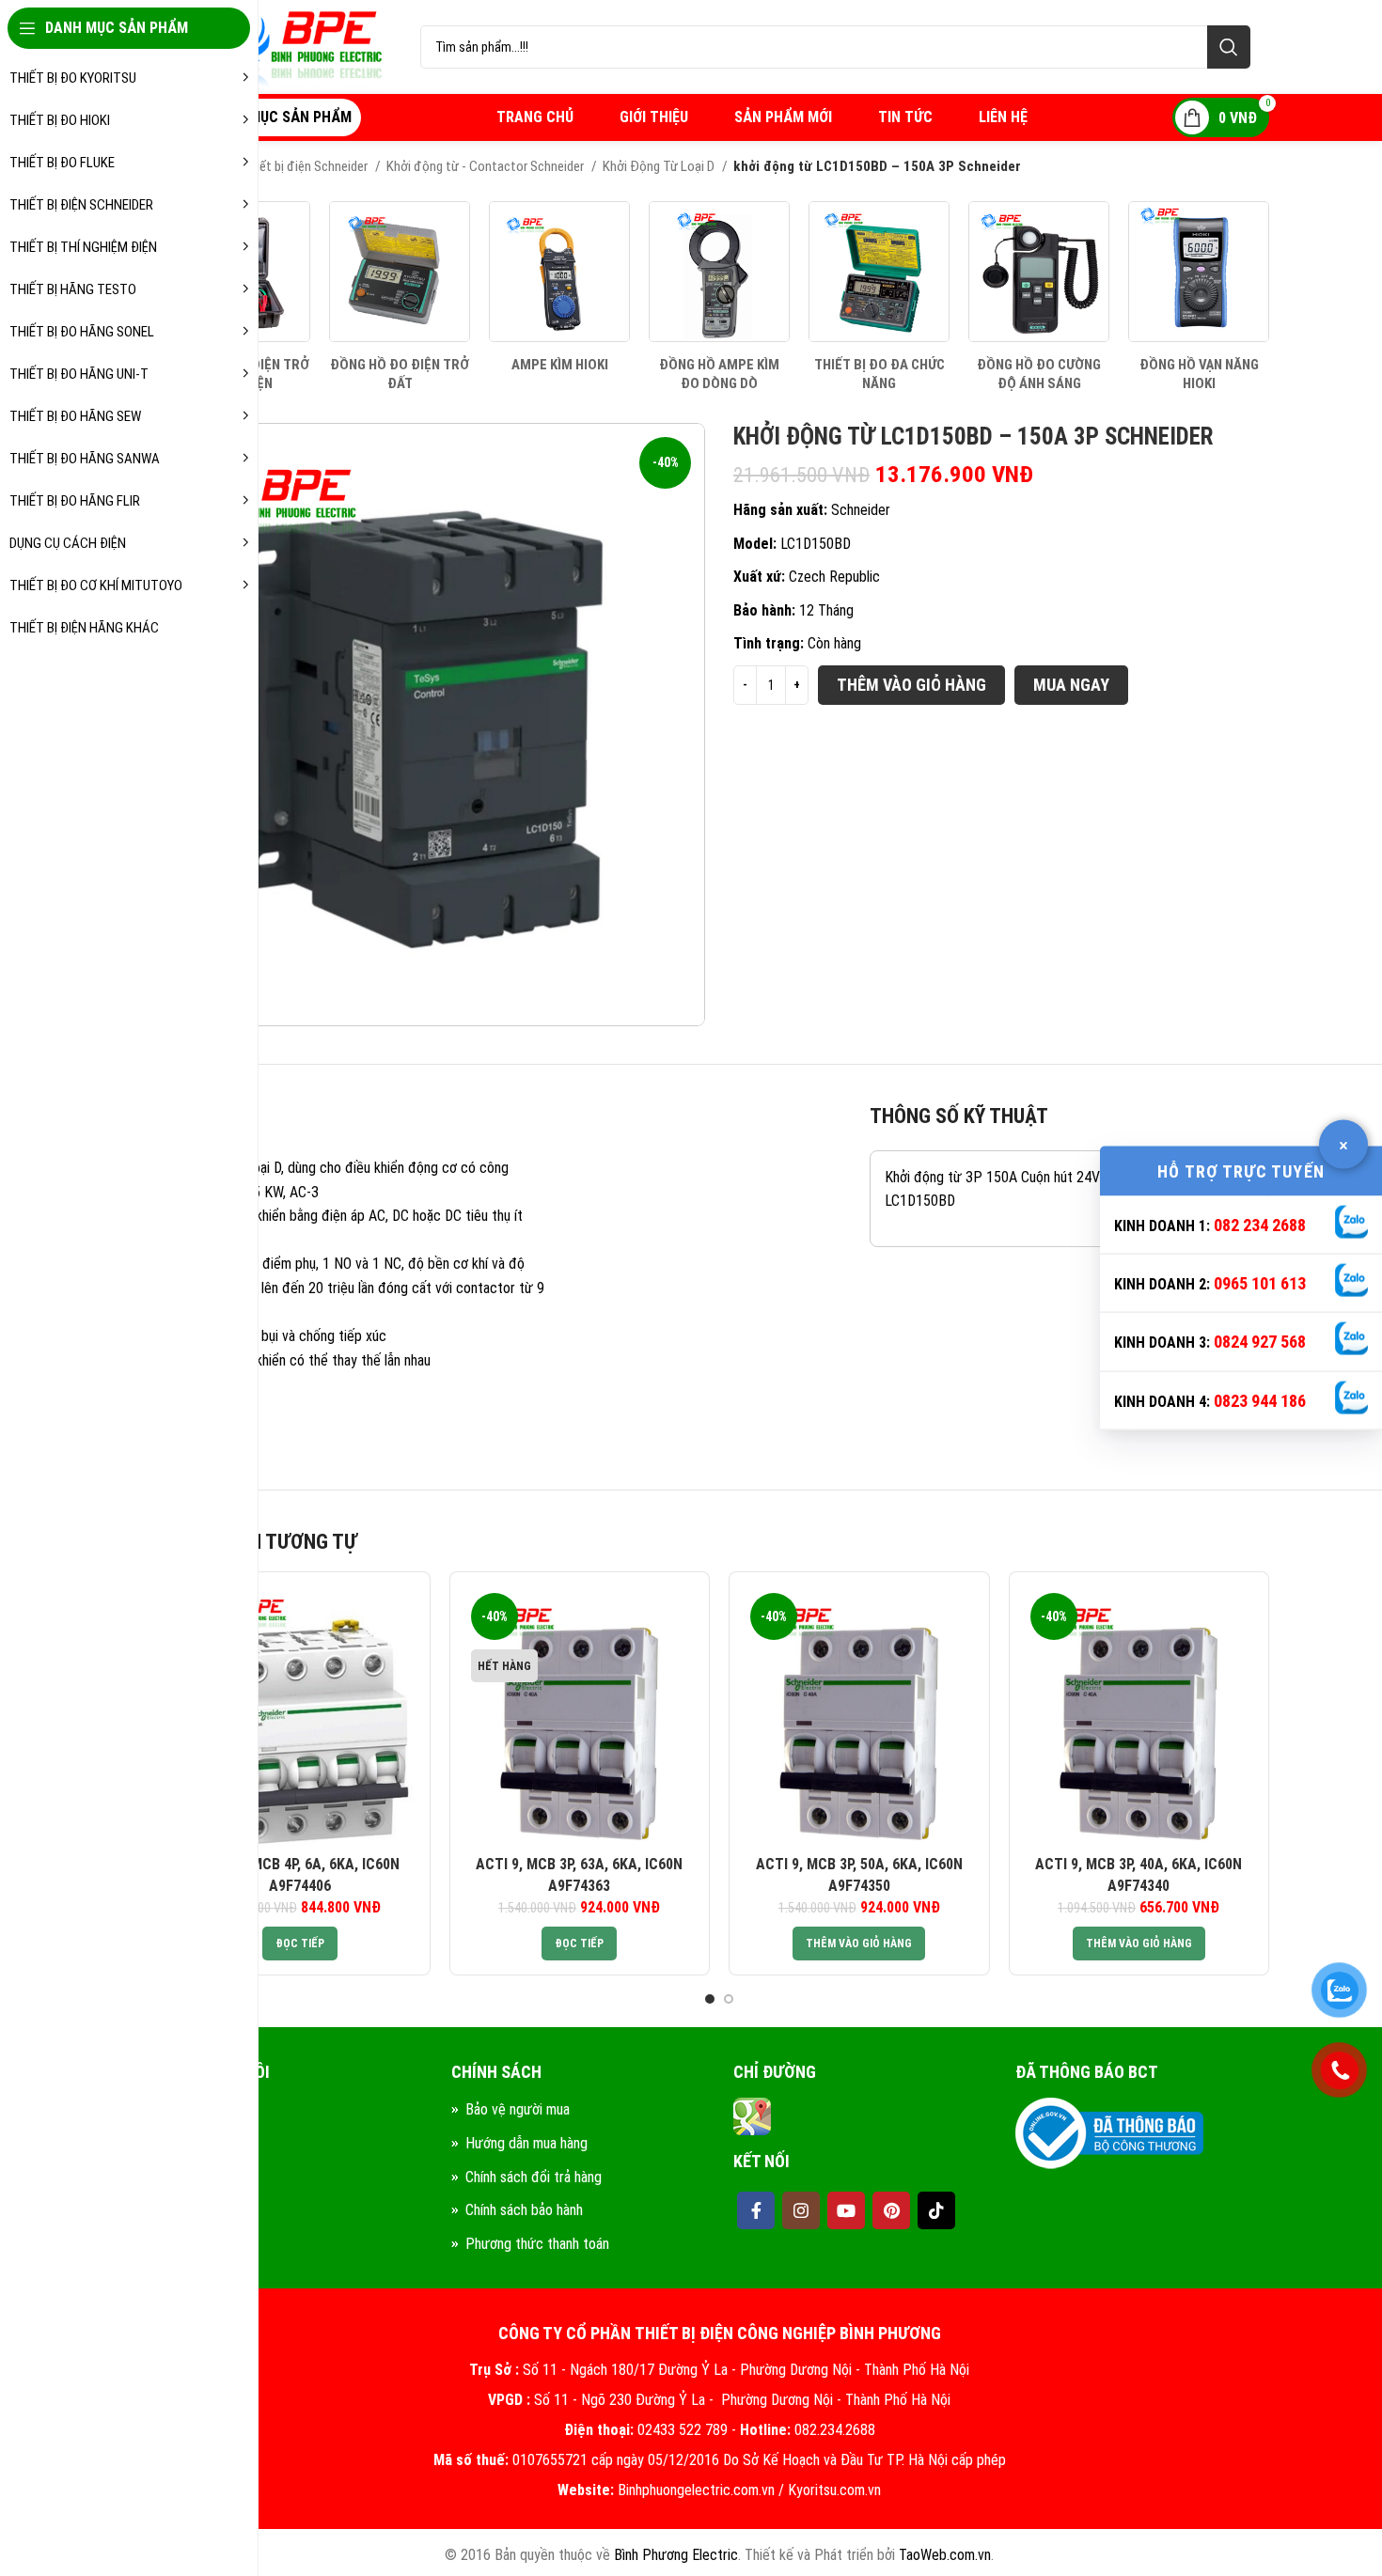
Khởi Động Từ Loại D (660, 166)
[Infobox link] (400, 297)
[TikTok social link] (936, 2210)
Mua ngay (1071, 685)
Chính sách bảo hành (524, 2210)
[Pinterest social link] (891, 2210)
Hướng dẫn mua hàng (526, 2143)
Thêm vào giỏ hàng (911, 685)
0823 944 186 (1260, 1400)
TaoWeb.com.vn (945, 2555)
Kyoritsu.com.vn (834, 2490)
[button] (859, 1944)
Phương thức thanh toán (537, 2244)
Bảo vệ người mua (518, 2109)
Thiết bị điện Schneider (306, 166)
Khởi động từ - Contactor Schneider (487, 166)
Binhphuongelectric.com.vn (696, 2490)
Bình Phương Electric (676, 2555)
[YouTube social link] (846, 2210)
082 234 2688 (1260, 1224)
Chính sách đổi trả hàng (534, 2177)
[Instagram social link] (801, 2210)
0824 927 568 (1260, 1342)
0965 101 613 (1260, 1283)
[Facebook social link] (756, 2210)
